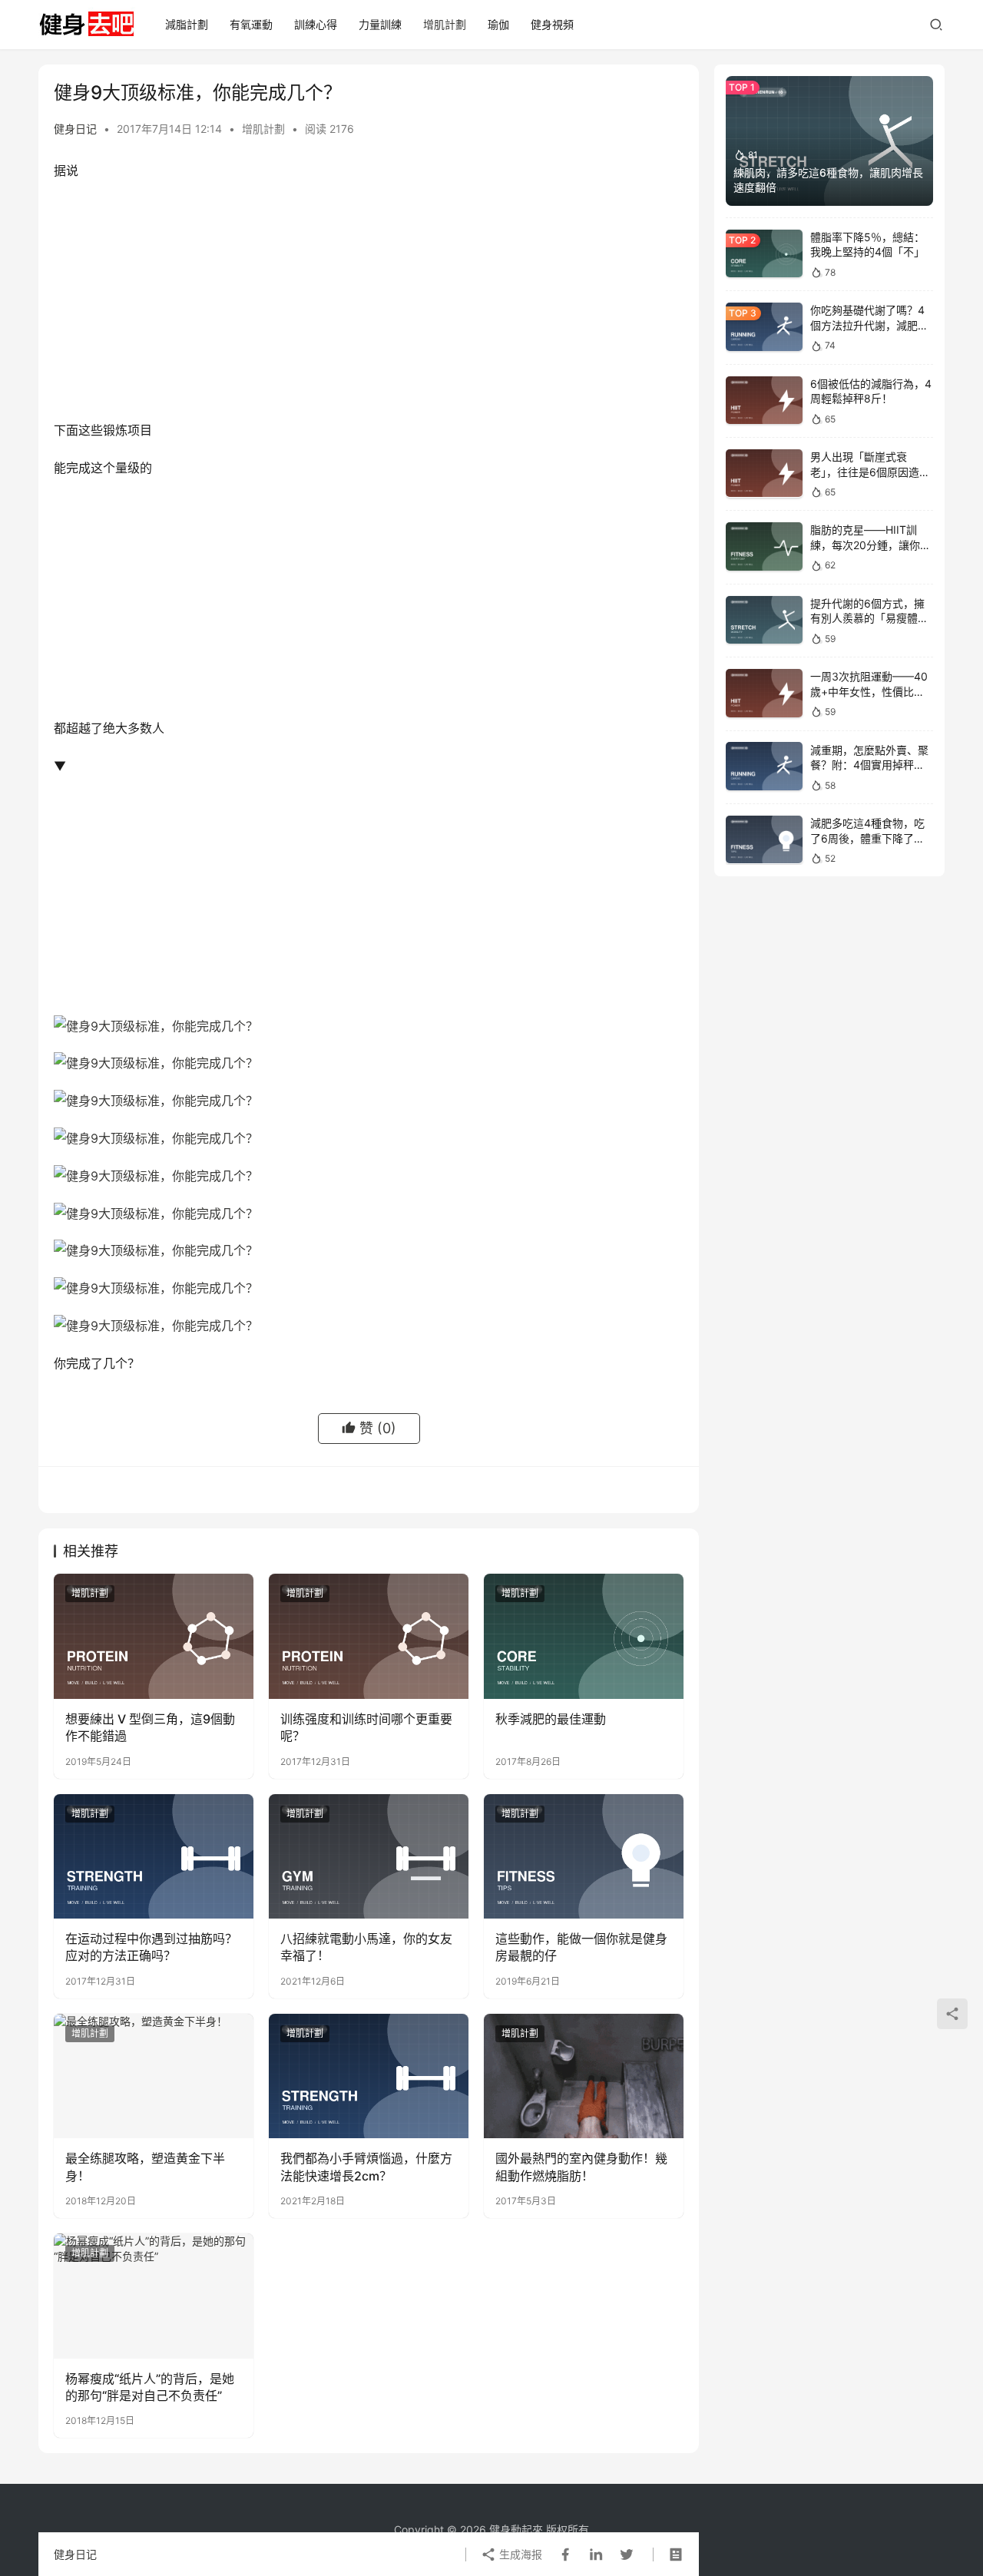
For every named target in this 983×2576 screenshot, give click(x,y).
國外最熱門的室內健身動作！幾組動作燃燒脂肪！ (581, 2167)
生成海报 (519, 2554)
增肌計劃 (445, 24)
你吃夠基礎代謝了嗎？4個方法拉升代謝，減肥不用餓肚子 (869, 325)
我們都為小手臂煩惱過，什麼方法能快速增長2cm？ (366, 2167)
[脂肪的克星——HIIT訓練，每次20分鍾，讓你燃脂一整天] (764, 546)
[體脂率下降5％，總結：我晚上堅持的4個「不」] (764, 254)
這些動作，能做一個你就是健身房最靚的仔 (581, 1947)
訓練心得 (316, 24)
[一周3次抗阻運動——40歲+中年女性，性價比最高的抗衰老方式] (764, 693)
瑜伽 (498, 24)
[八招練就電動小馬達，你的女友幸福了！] (369, 1856)
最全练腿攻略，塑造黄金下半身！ (145, 2167)
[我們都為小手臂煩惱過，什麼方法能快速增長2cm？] (369, 2076)
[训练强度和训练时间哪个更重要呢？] (369, 1636)
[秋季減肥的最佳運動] (584, 1636)
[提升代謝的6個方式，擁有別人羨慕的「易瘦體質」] (764, 620)
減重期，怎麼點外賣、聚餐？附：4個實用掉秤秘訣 (869, 764)
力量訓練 (380, 24)
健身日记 (75, 129)
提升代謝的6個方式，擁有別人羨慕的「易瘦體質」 (867, 618)
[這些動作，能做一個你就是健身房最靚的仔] (584, 1856)
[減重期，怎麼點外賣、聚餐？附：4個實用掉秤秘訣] (764, 766)
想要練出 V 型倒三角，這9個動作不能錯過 (150, 1727)
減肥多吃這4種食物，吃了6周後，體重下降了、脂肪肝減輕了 (867, 838)
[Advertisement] (369, 304)
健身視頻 (552, 24)
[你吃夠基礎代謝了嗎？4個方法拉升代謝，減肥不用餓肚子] (764, 327)
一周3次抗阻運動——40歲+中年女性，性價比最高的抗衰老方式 (869, 691)
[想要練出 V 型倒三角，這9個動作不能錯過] (154, 1636)
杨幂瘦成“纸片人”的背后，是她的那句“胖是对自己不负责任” (150, 2387)
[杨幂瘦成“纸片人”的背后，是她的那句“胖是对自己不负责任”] (154, 2296)
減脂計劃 (187, 24)
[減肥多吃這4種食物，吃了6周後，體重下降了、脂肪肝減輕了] (764, 840)
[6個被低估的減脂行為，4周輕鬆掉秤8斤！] (764, 401)
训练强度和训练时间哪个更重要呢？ (366, 1727)
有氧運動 (251, 24)
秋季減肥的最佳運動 (551, 1719)
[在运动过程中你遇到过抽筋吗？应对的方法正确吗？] (154, 1856)
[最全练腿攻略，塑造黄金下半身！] (154, 2076)
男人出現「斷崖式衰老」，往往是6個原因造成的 (870, 472)
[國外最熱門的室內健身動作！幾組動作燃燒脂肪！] (584, 2076)
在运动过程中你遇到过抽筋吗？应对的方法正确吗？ (151, 1947)
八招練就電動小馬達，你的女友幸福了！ (366, 1947)
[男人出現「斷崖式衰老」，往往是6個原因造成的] (764, 473)
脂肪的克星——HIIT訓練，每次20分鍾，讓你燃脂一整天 (870, 545)
